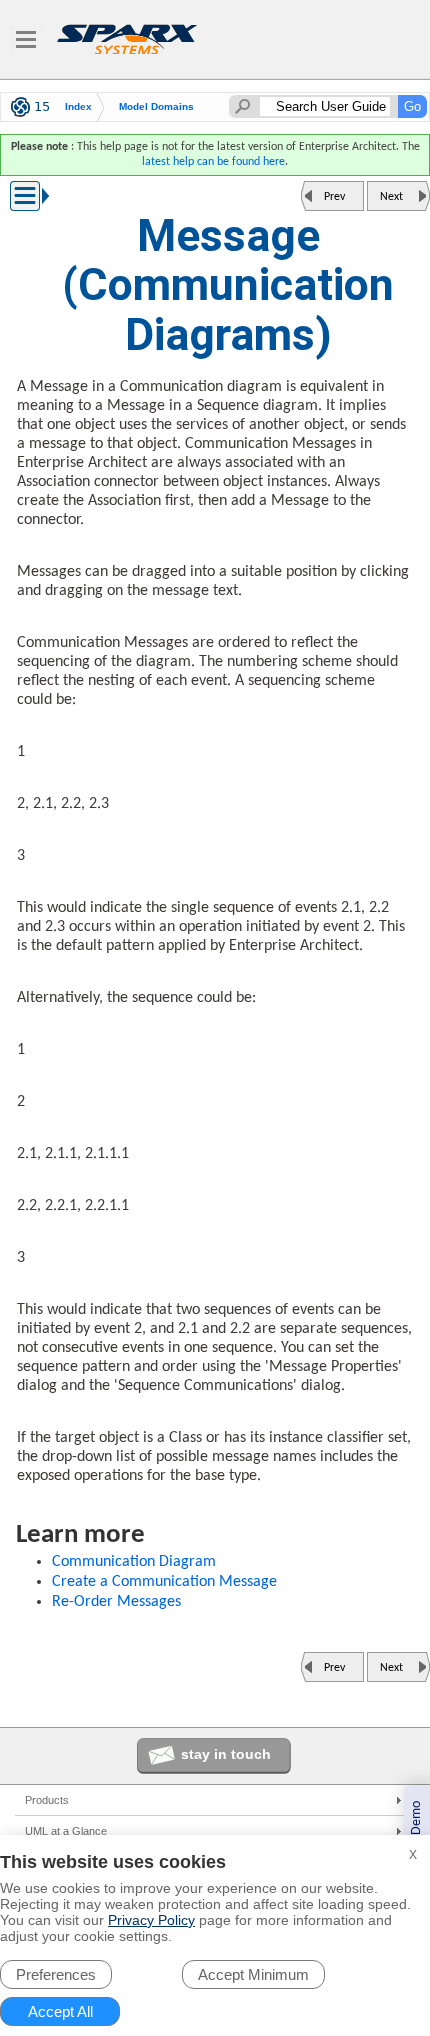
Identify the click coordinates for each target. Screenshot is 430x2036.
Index (78, 106)
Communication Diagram (134, 1562)
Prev (334, 197)
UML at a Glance (66, 1831)
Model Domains (156, 106)
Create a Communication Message (164, 1582)
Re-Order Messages (116, 1602)
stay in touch (226, 1754)
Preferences (56, 1974)
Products (47, 1800)
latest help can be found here (213, 162)
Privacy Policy (151, 1920)
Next (391, 197)
